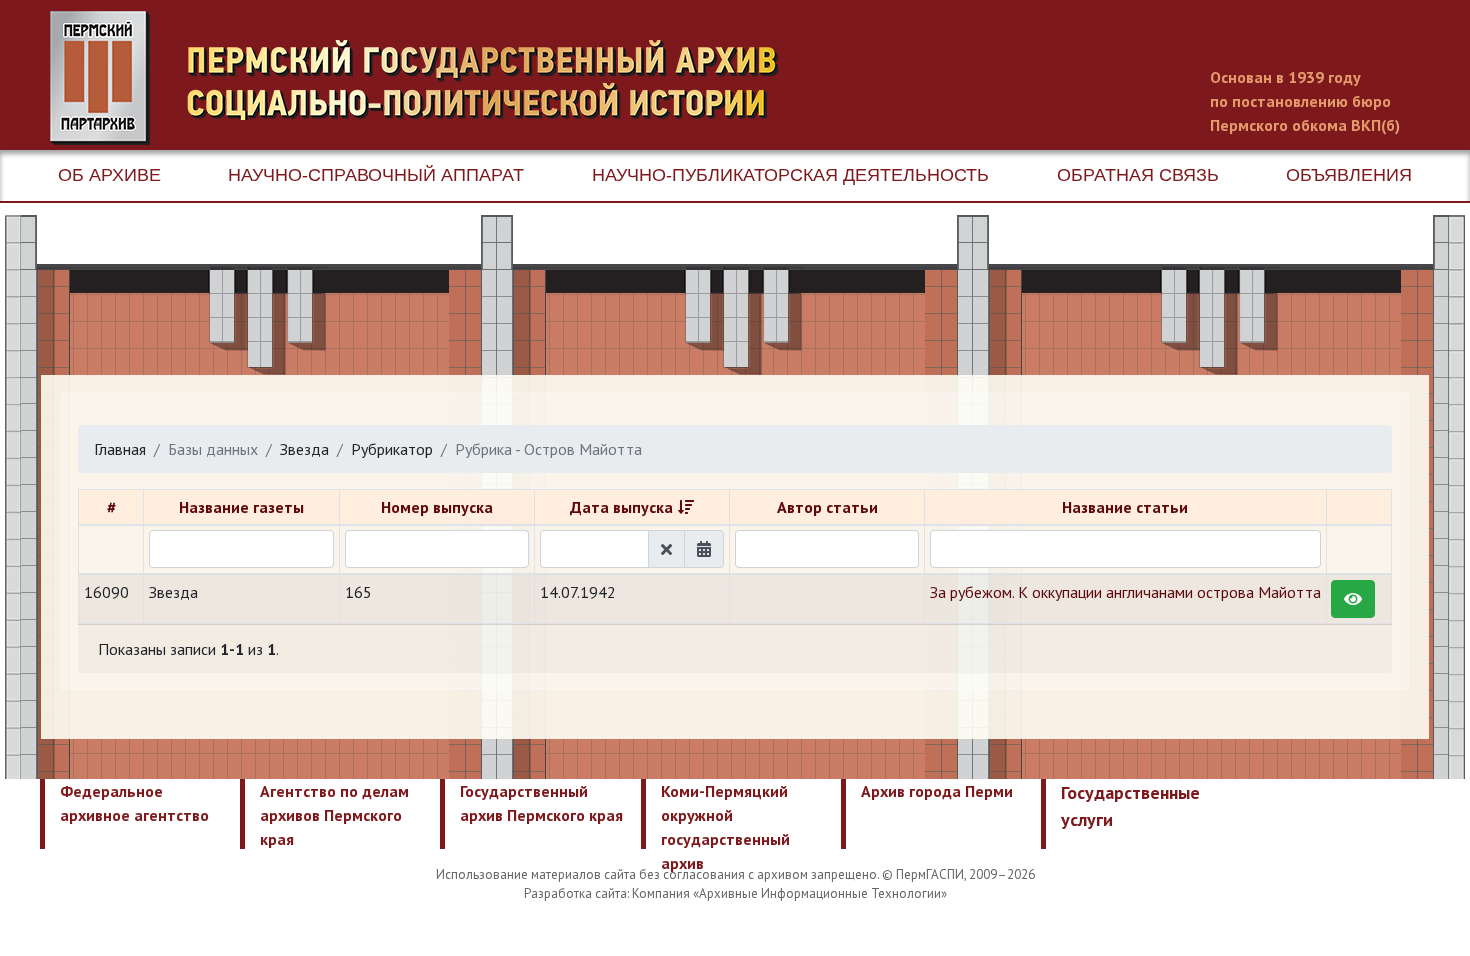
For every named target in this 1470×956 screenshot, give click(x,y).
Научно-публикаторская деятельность (790, 175)
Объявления (1349, 175)
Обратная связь (1138, 175)
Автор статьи (827, 507)
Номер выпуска (437, 507)
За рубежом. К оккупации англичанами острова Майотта (1125, 592)
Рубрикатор (392, 449)
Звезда (304, 449)
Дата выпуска (621, 507)
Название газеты (241, 507)
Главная (120, 449)
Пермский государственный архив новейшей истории (425, 78)
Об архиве (109, 175)
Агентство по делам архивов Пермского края (334, 815)
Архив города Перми (937, 791)
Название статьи (1125, 507)
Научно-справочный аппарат (376, 175)
